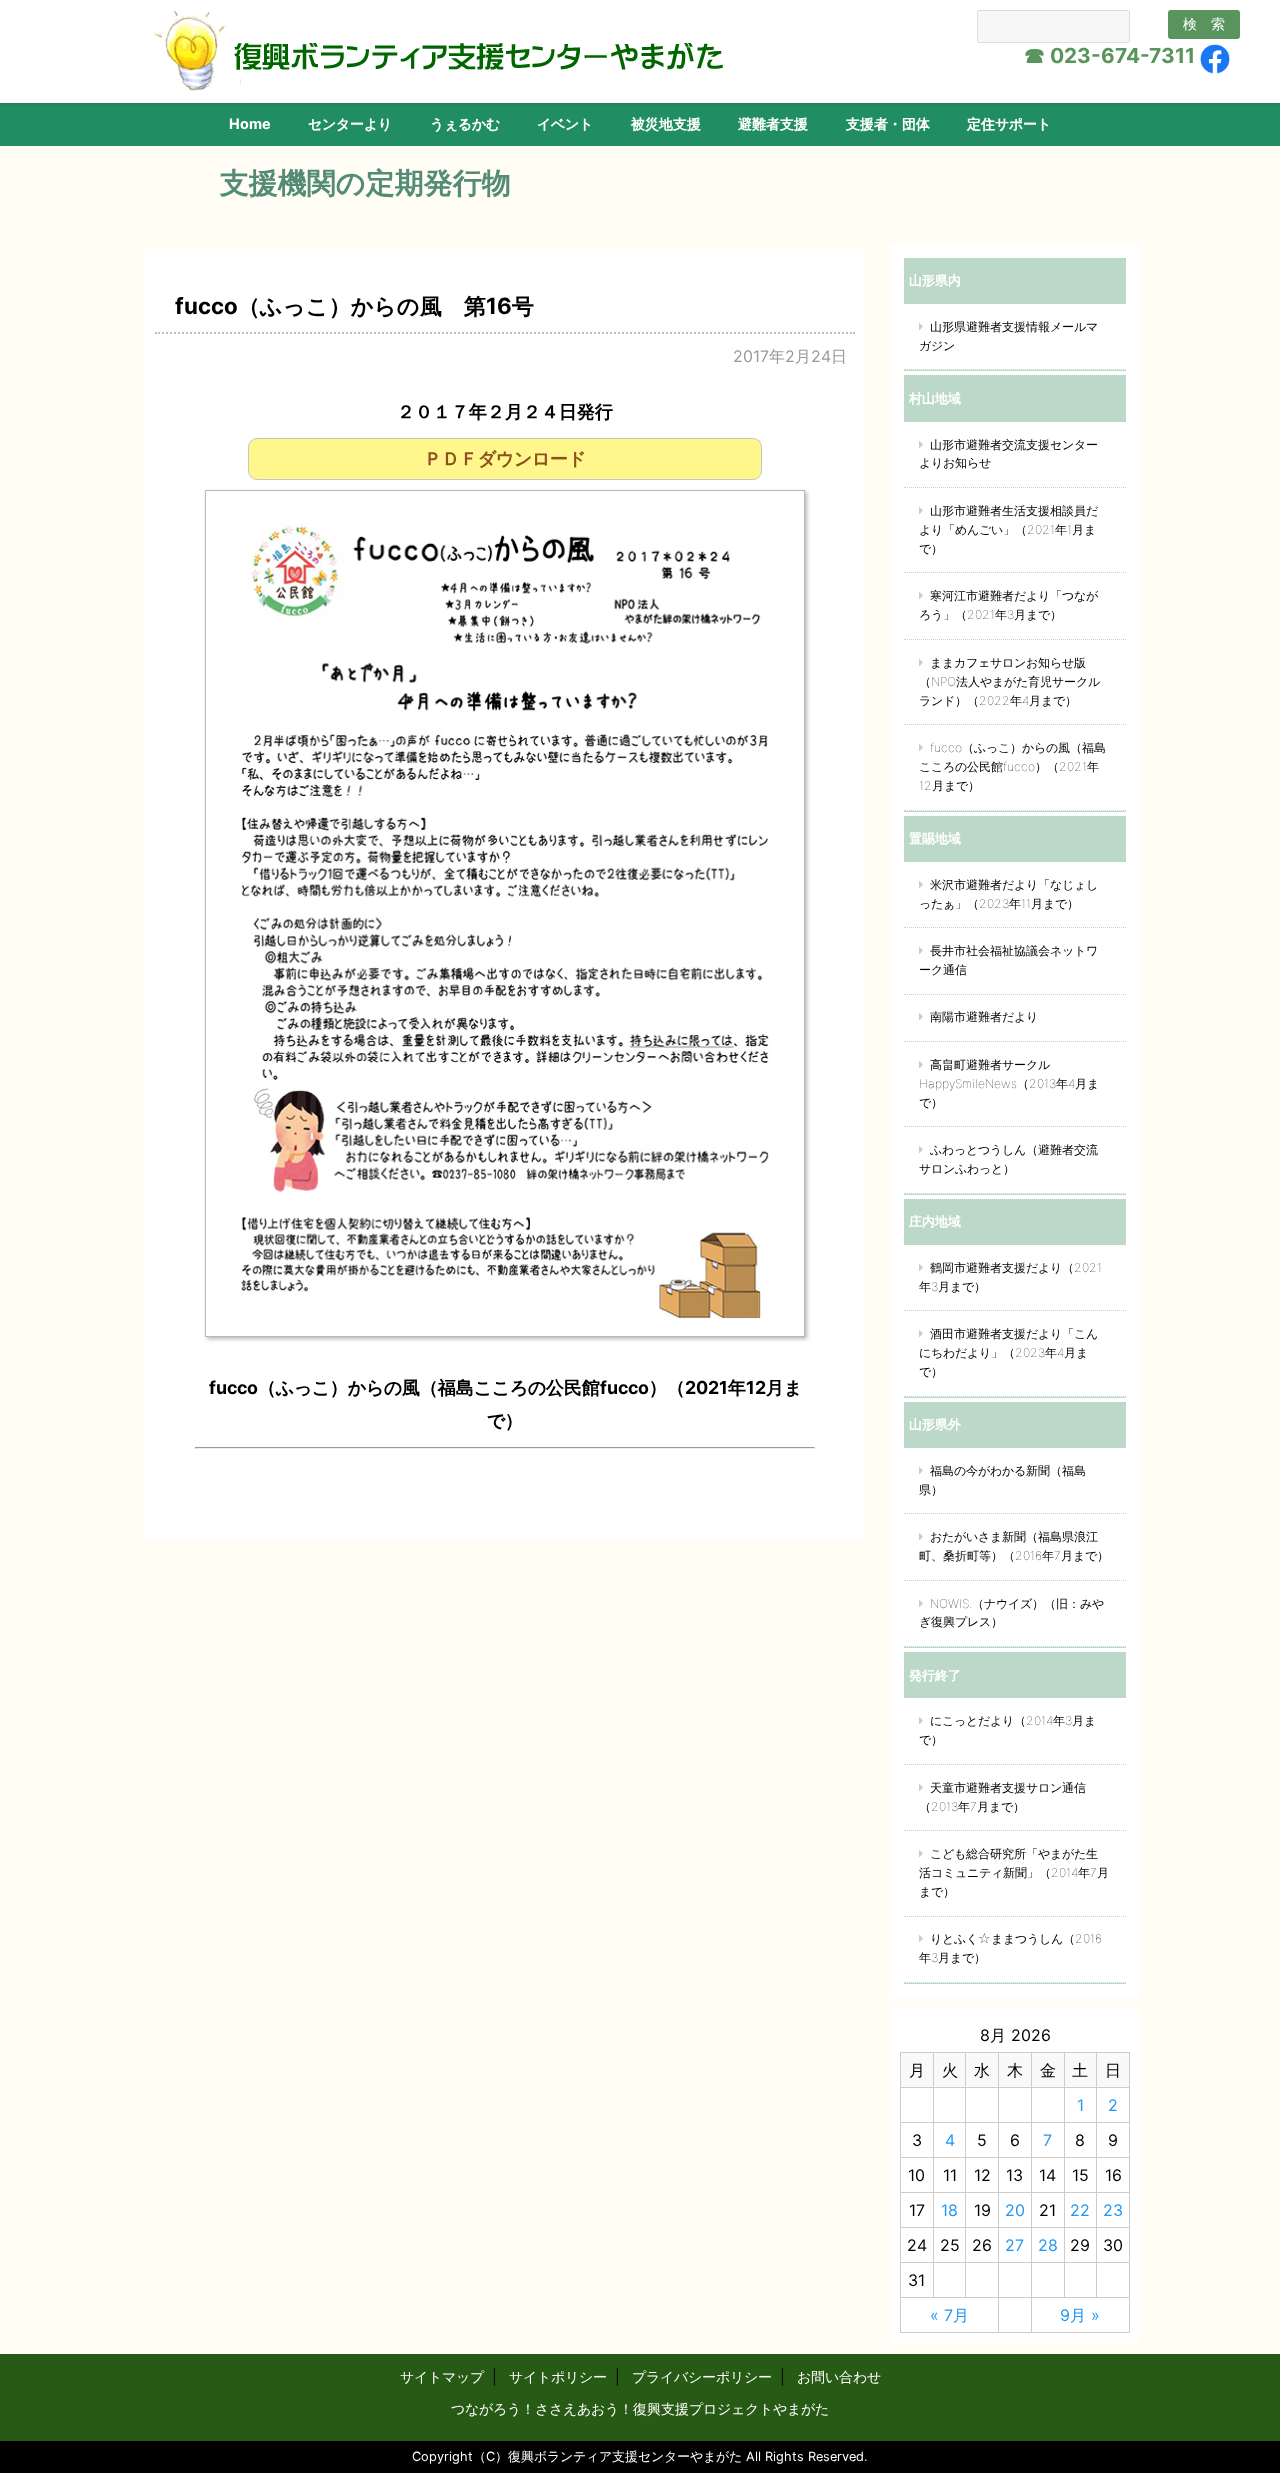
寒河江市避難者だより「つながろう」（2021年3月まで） (1008, 605)
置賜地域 (935, 838)
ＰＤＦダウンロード (505, 458)
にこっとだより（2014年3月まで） (1007, 1730)
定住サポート (1009, 123)
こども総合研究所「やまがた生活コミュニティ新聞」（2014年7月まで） (1014, 1872)
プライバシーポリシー (702, 2376)
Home (250, 123)
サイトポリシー (558, 2376)
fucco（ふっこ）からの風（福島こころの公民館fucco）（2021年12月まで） (1012, 766)
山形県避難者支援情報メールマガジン (1008, 336)
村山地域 (935, 398)
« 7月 (949, 2315)
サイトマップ (442, 2376)
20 (1015, 2210)
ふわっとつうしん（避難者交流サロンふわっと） (1008, 1159)
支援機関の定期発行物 (365, 182)
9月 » (1080, 2315)
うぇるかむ (465, 123)
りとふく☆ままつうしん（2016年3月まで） (1010, 1948)
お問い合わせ (839, 2376)
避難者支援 (773, 123)
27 (1014, 2245)
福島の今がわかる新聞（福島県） (1002, 1480)
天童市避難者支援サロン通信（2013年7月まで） (1002, 1797)
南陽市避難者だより (984, 1016)
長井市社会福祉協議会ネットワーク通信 (1008, 960)
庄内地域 (935, 1221)
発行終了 (935, 1675)
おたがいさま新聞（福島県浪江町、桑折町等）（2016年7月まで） (1014, 1546)
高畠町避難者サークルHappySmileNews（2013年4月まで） (1009, 1083)
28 (1048, 2245)
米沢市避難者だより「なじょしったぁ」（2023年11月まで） (1008, 894)
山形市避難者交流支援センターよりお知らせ (1008, 454)
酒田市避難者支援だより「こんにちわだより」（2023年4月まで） (1008, 1352)
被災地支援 (666, 123)
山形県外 (935, 1424)
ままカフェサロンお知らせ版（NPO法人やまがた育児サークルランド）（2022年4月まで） (1009, 681)
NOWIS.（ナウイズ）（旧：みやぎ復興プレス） (1011, 1613)
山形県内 (935, 280)
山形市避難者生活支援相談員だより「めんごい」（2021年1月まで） (1008, 529)
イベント (565, 123)
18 (949, 2210)
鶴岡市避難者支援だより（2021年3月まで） (1010, 1277)
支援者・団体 (888, 123)
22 (1080, 2210)
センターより (350, 123)
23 (1113, 2210)
